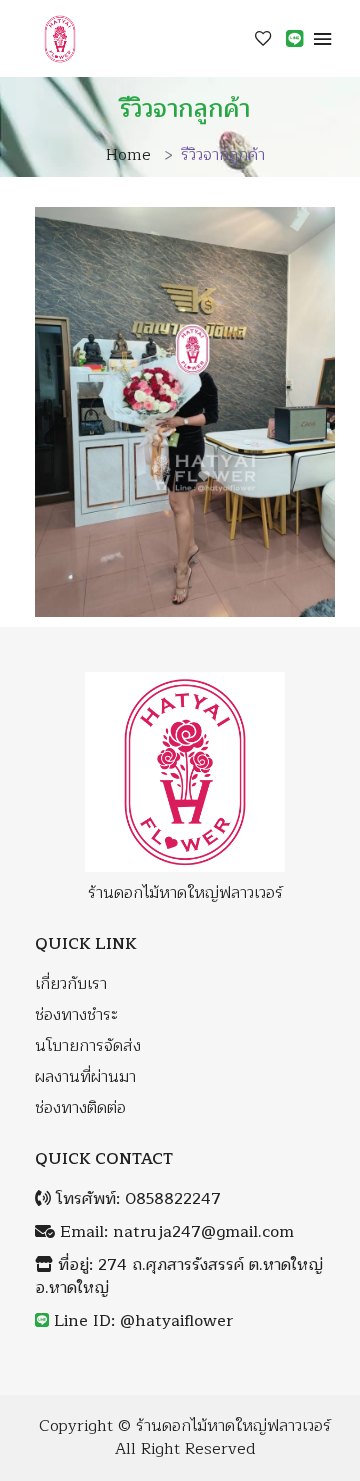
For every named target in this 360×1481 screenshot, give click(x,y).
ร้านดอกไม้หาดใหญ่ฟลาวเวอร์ (233, 1426)
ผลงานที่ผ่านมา (85, 1077)
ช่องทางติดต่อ (80, 1108)
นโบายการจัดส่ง (88, 1046)
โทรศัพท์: (136, 1199)
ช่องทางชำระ (76, 1015)
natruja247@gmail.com (203, 1232)
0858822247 (173, 1199)
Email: (174, 1232)
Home (128, 155)
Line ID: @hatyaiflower (143, 1321)
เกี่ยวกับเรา (71, 984)
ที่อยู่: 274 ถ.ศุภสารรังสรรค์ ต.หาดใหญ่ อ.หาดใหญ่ (179, 1277)
